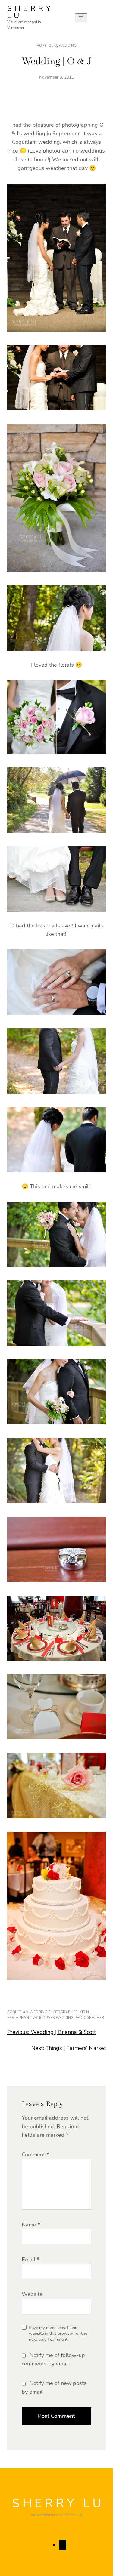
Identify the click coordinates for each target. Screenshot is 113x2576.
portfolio (47, 45)
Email (30, 2260)
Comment (35, 2155)
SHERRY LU (30, 12)
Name (31, 2225)
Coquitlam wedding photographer (42, 2012)
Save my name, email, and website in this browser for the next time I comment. (58, 2334)
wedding (68, 45)
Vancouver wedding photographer (68, 2018)
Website (32, 2294)
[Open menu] (81, 18)
